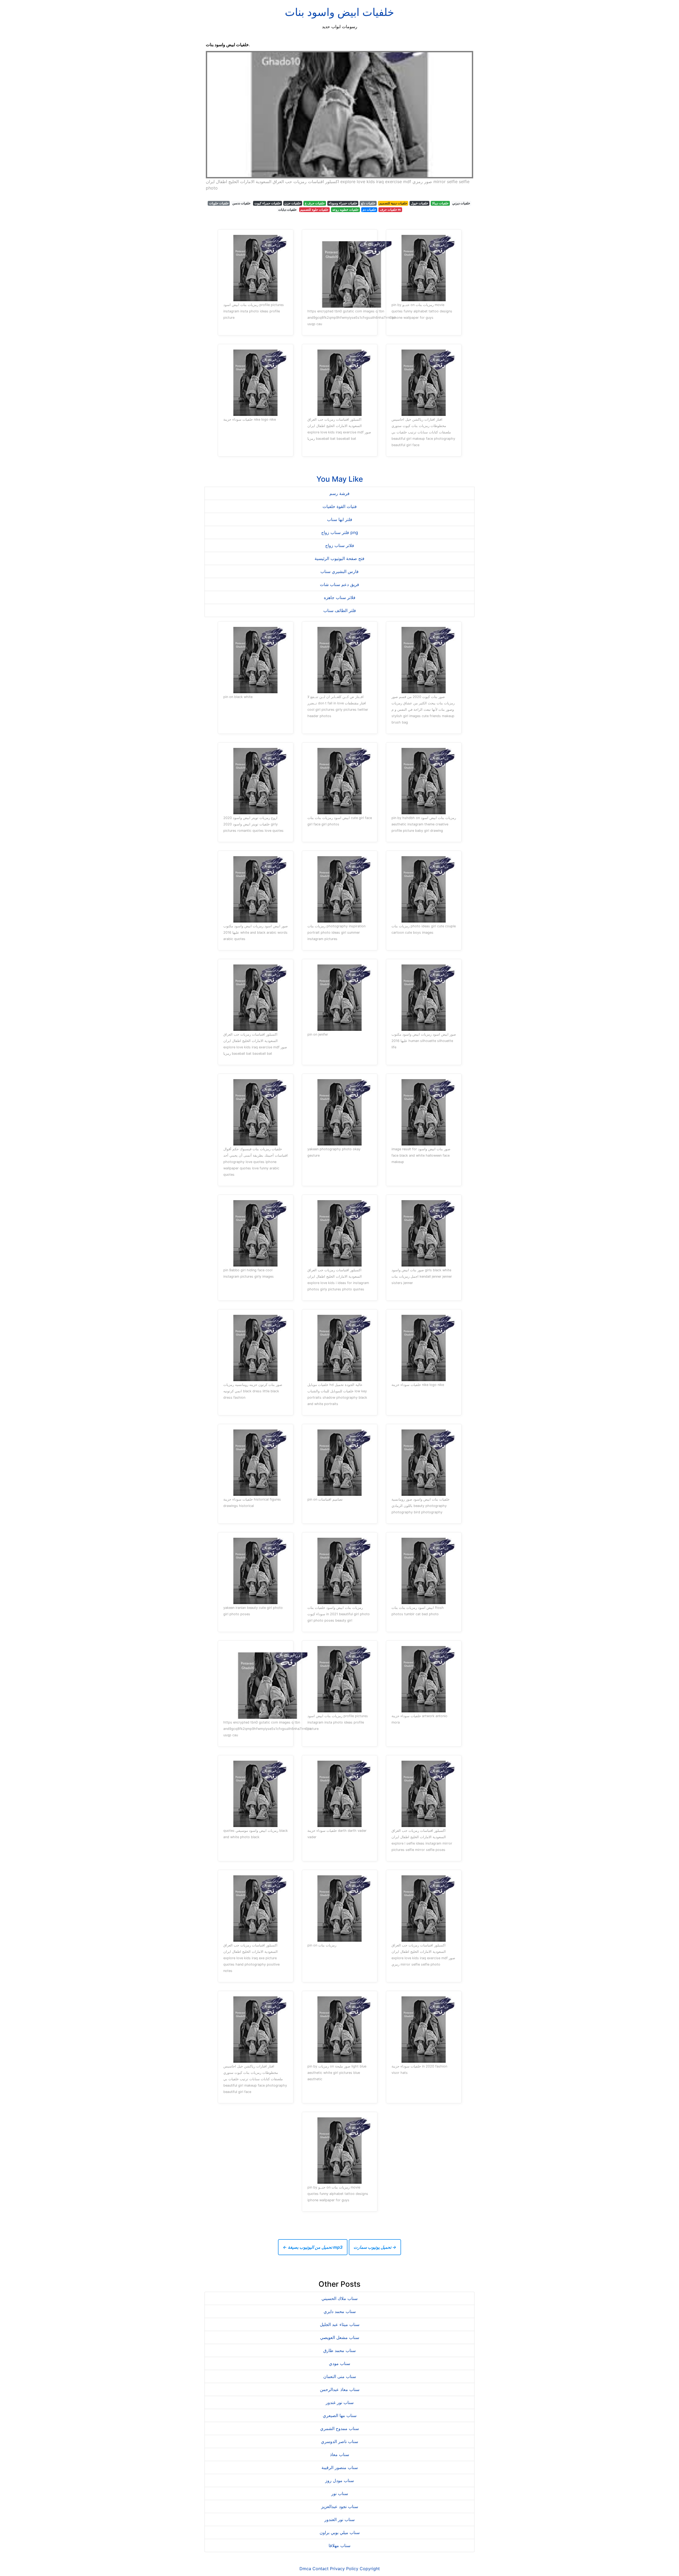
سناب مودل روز (339, 2480)
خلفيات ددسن (241, 203)
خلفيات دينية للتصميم (393, 203)
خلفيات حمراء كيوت (267, 203)
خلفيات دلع (368, 203)
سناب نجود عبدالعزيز (340, 2506)
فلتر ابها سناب (340, 519)
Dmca (305, 2569)
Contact (321, 2569)
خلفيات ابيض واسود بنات (339, 12)
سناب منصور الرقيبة (340, 2467)
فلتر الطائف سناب (340, 610)
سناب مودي (339, 2363)
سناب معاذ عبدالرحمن (340, 2389)
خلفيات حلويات (219, 203)
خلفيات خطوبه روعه (345, 210)
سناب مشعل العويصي (340, 2337)
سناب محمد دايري (340, 2311)
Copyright (370, 2569)
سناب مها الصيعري (340, 2415)
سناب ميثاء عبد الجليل (340, 2324)
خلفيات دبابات (287, 210)
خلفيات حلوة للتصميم (314, 210)
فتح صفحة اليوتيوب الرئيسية (339, 558)
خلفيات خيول (419, 203)
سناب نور (340, 2493)
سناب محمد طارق (339, 2350)
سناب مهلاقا (339, 2545)
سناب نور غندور (340, 2402)
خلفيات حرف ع (315, 203)
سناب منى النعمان (340, 2376)
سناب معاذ (339, 2454)
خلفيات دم (369, 210)
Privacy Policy (344, 2569)
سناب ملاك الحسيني (339, 2298)
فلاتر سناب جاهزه (340, 597)
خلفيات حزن (293, 203)
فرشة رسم (339, 493)
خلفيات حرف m (390, 210)
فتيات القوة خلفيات (340, 506)
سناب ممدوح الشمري (339, 2428)
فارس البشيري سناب (339, 571)
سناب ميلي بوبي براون (340, 2532)
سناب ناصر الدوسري (339, 2441)
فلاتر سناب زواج (340, 545)
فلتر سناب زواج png (340, 532)
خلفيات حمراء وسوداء (343, 203)
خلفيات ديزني (461, 203)
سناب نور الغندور (339, 2519)
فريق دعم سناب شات (339, 584)
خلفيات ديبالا (440, 203)
